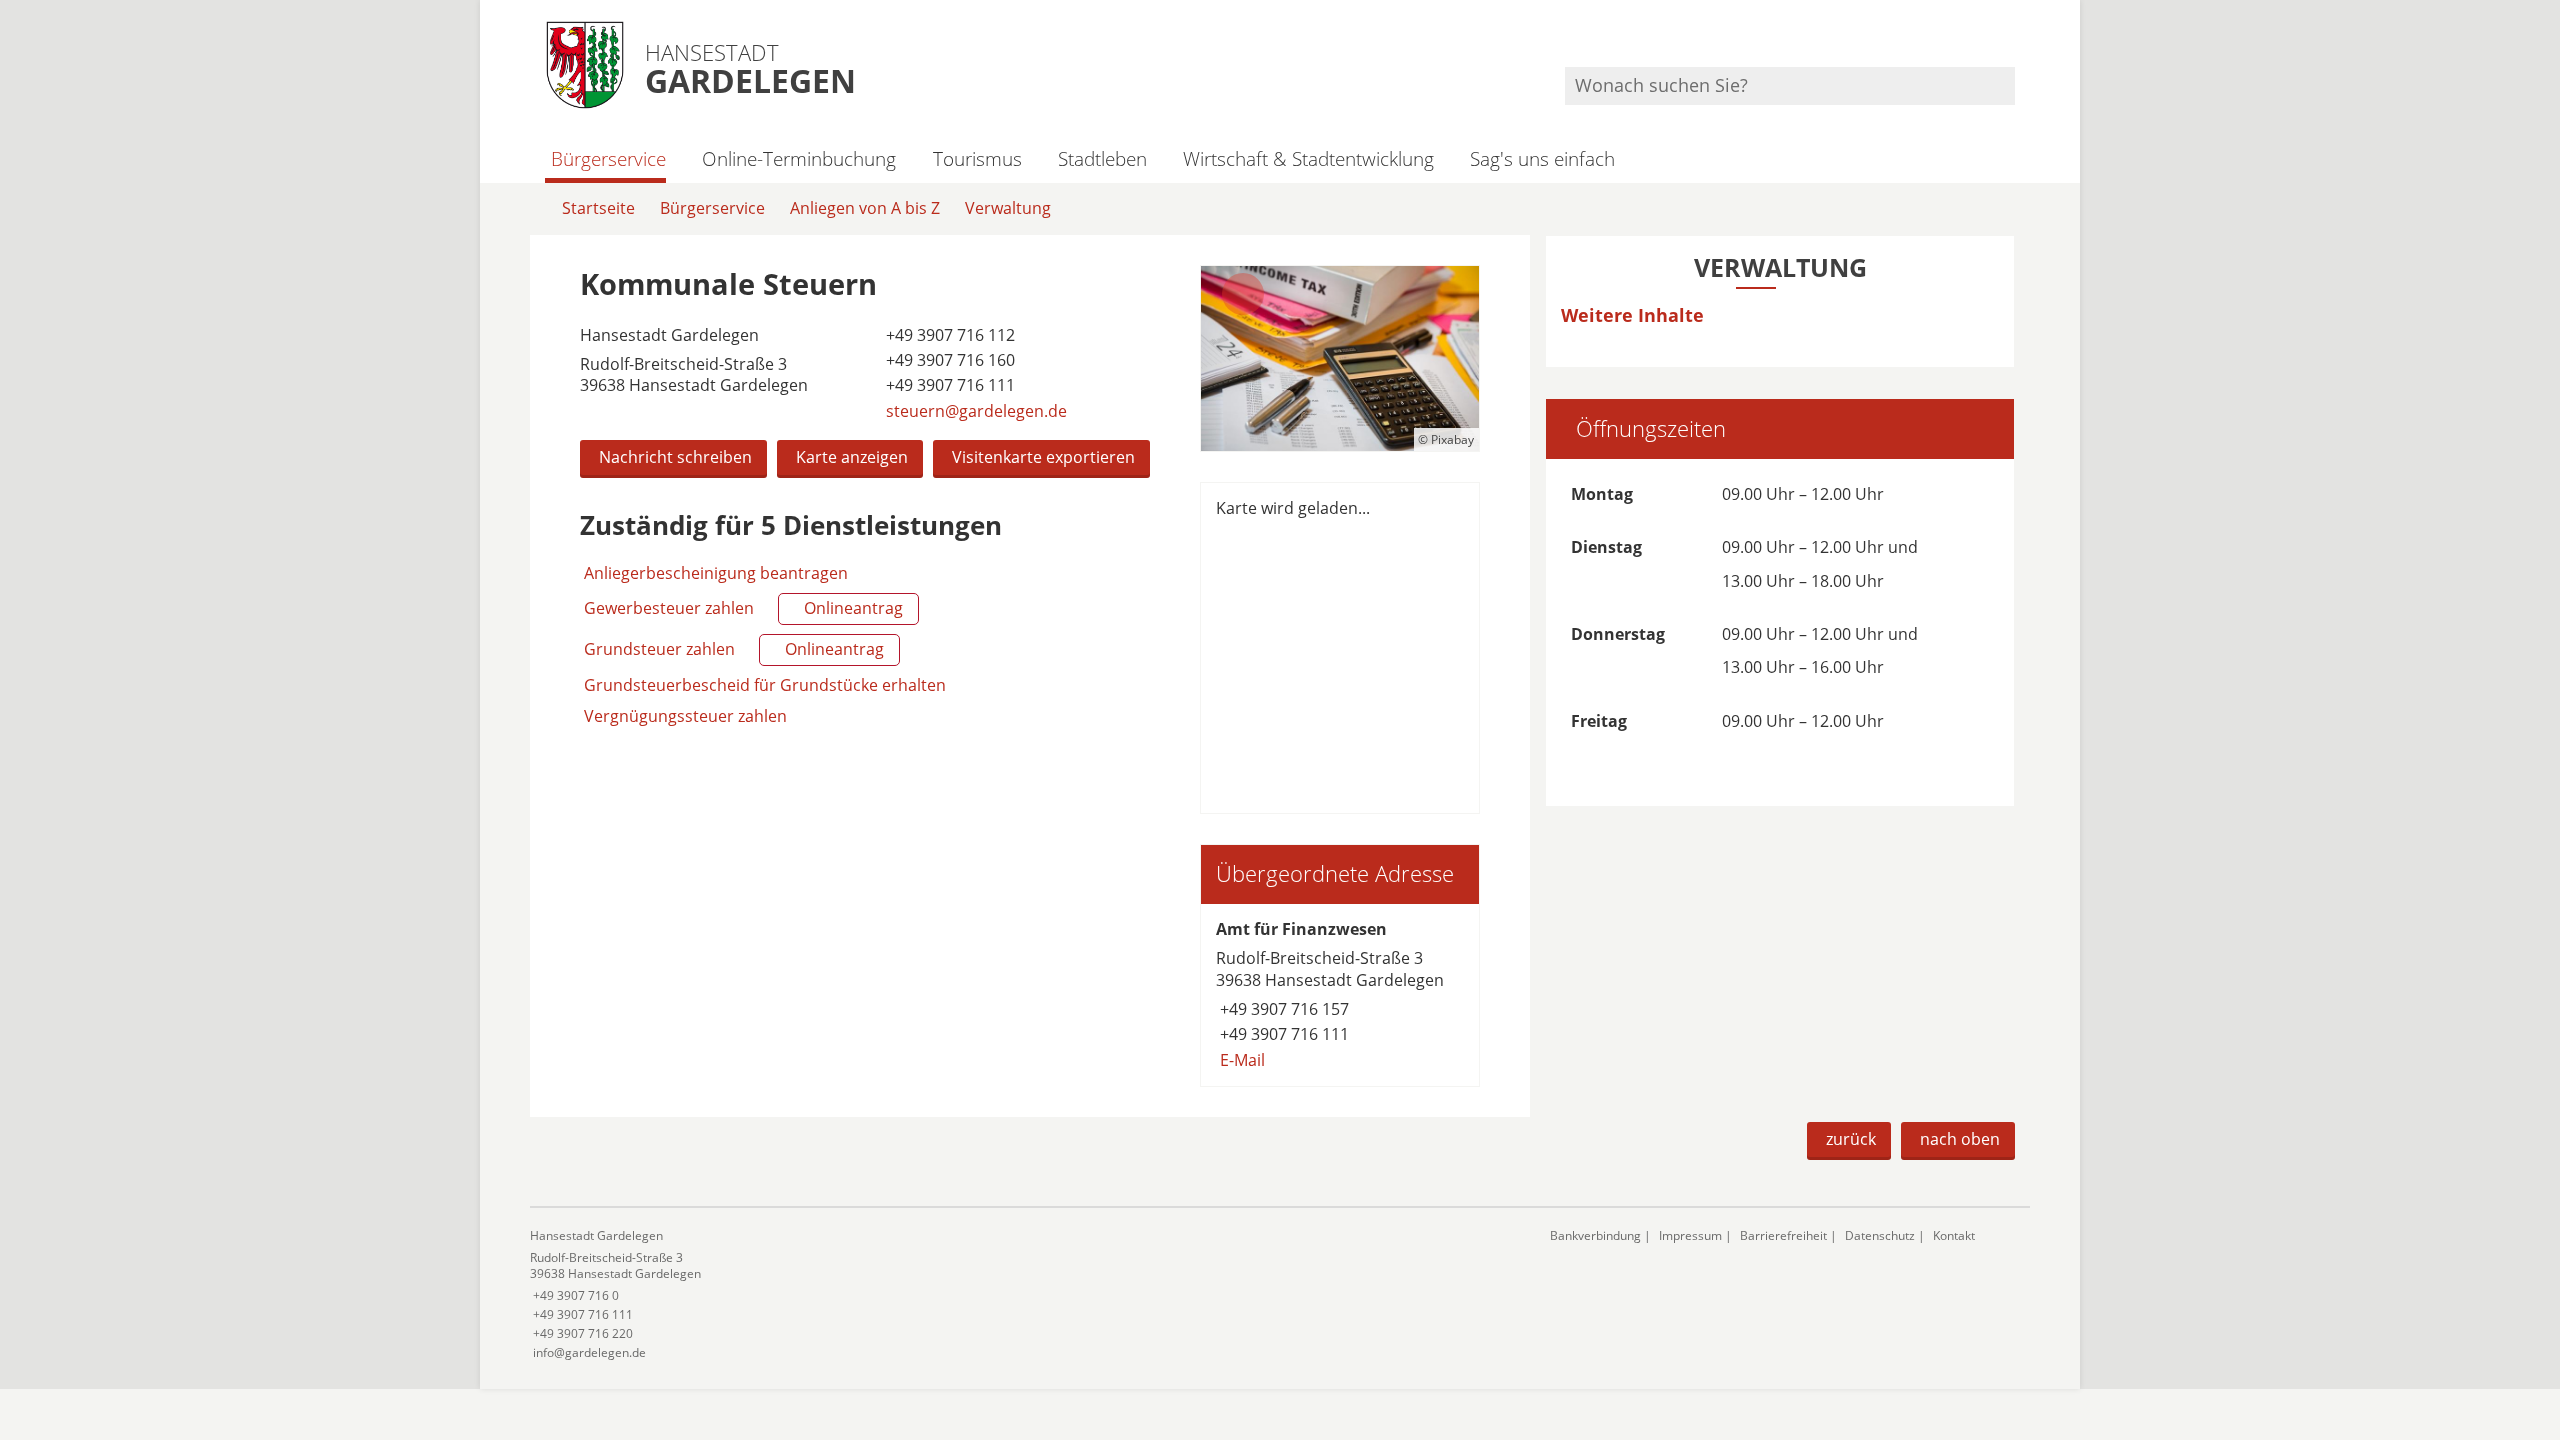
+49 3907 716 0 (574, 1295)
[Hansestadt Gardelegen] (1025, 1294)
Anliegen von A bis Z (865, 208)
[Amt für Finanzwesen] (1340, 995)
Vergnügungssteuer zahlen (685, 716)
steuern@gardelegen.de (974, 411)
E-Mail (1240, 1060)
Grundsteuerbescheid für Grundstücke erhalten (765, 685)
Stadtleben (1102, 158)
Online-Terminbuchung (799, 158)
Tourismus (977, 158)
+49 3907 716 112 (948, 335)
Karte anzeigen (852, 457)
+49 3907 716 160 (948, 360)
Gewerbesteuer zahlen (741, 608)
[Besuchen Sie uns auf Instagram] (2012, 40)
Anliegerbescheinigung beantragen (716, 573)
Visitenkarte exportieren (1043, 457)
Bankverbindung (1595, 1235)
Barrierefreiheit (1783, 1235)
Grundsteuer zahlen (732, 649)
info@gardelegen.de (588, 1352)
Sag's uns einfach (1542, 158)
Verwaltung (1008, 208)
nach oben (1960, 1139)
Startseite (598, 208)
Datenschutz (1880, 1235)
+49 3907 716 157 (1282, 1009)
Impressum (1690, 1235)
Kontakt (1954, 1235)
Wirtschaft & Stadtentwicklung (1308, 158)
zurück (1851, 1139)
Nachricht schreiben (675, 457)
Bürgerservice (608, 158)
